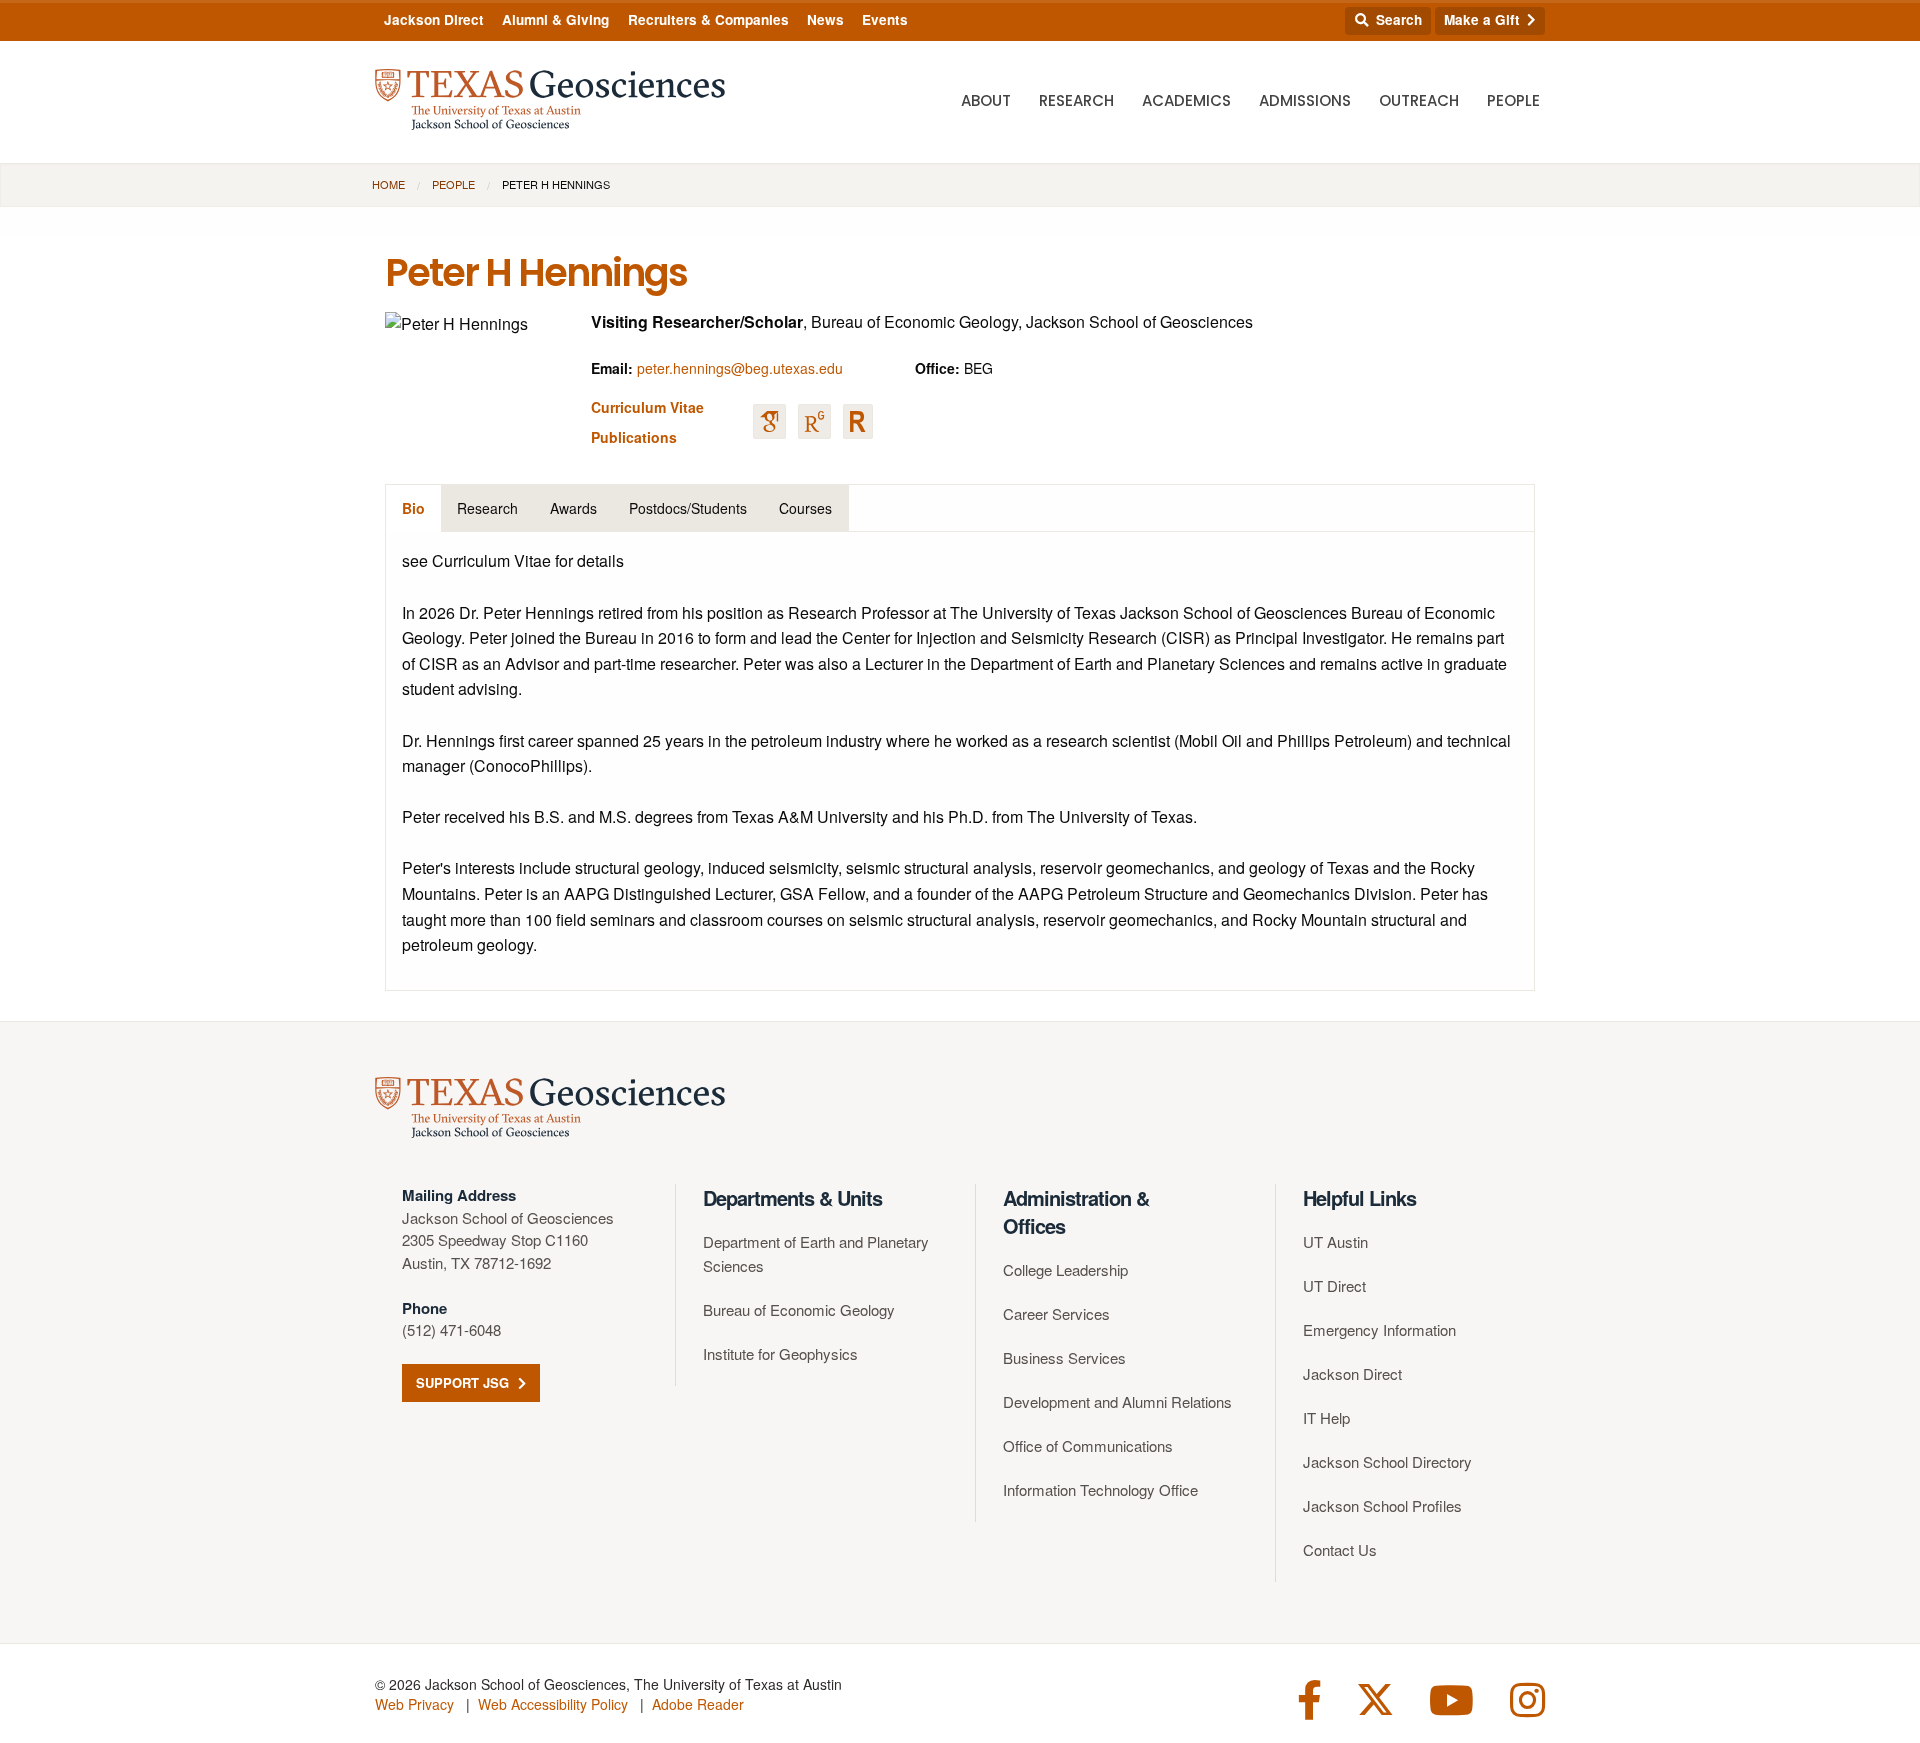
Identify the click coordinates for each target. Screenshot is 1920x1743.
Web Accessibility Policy (553, 1704)
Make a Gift (1484, 19)
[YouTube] (1451, 1697)
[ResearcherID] (858, 421)
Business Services (1064, 1357)
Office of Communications (1088, 1445)
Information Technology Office (1100, 1489)
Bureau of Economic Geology (799, 1309)
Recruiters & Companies (708, 19)
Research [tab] (487, 508)
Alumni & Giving (555, 19)
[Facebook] (1309, 1697)
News (825, 19)
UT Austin (1335, 1241)
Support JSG (464, 1382)
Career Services (1056, 1313)
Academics (1186, 100)
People (1513, 100)
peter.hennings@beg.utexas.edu (740, 368)
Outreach (1419, 100)
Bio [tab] (413, 508)
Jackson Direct (434, 19)
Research (1076, 100)
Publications (634, 437)
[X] (1375, 1697)
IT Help (1326, 1417)
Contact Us (1340, 1549)
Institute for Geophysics (780, 1353)
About (986, 100)
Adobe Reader (698, 1704)
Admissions (1305, 100)
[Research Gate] (814, 421)
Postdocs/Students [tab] (688, 508)
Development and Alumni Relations (1117, 1401)
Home (388, 184)
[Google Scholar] (769, 421)
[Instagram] (1527, 1697)
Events (885, 19)
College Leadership (1065, 1269)
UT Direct (1334, 1285)
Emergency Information (1379, 1329)
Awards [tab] (573, 508)
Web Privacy (414, 1704)
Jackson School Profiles (1382, 1505)
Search (1397, 19)
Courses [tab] (805, 508)
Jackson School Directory (1387, 1461)
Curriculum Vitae (647, 407)
